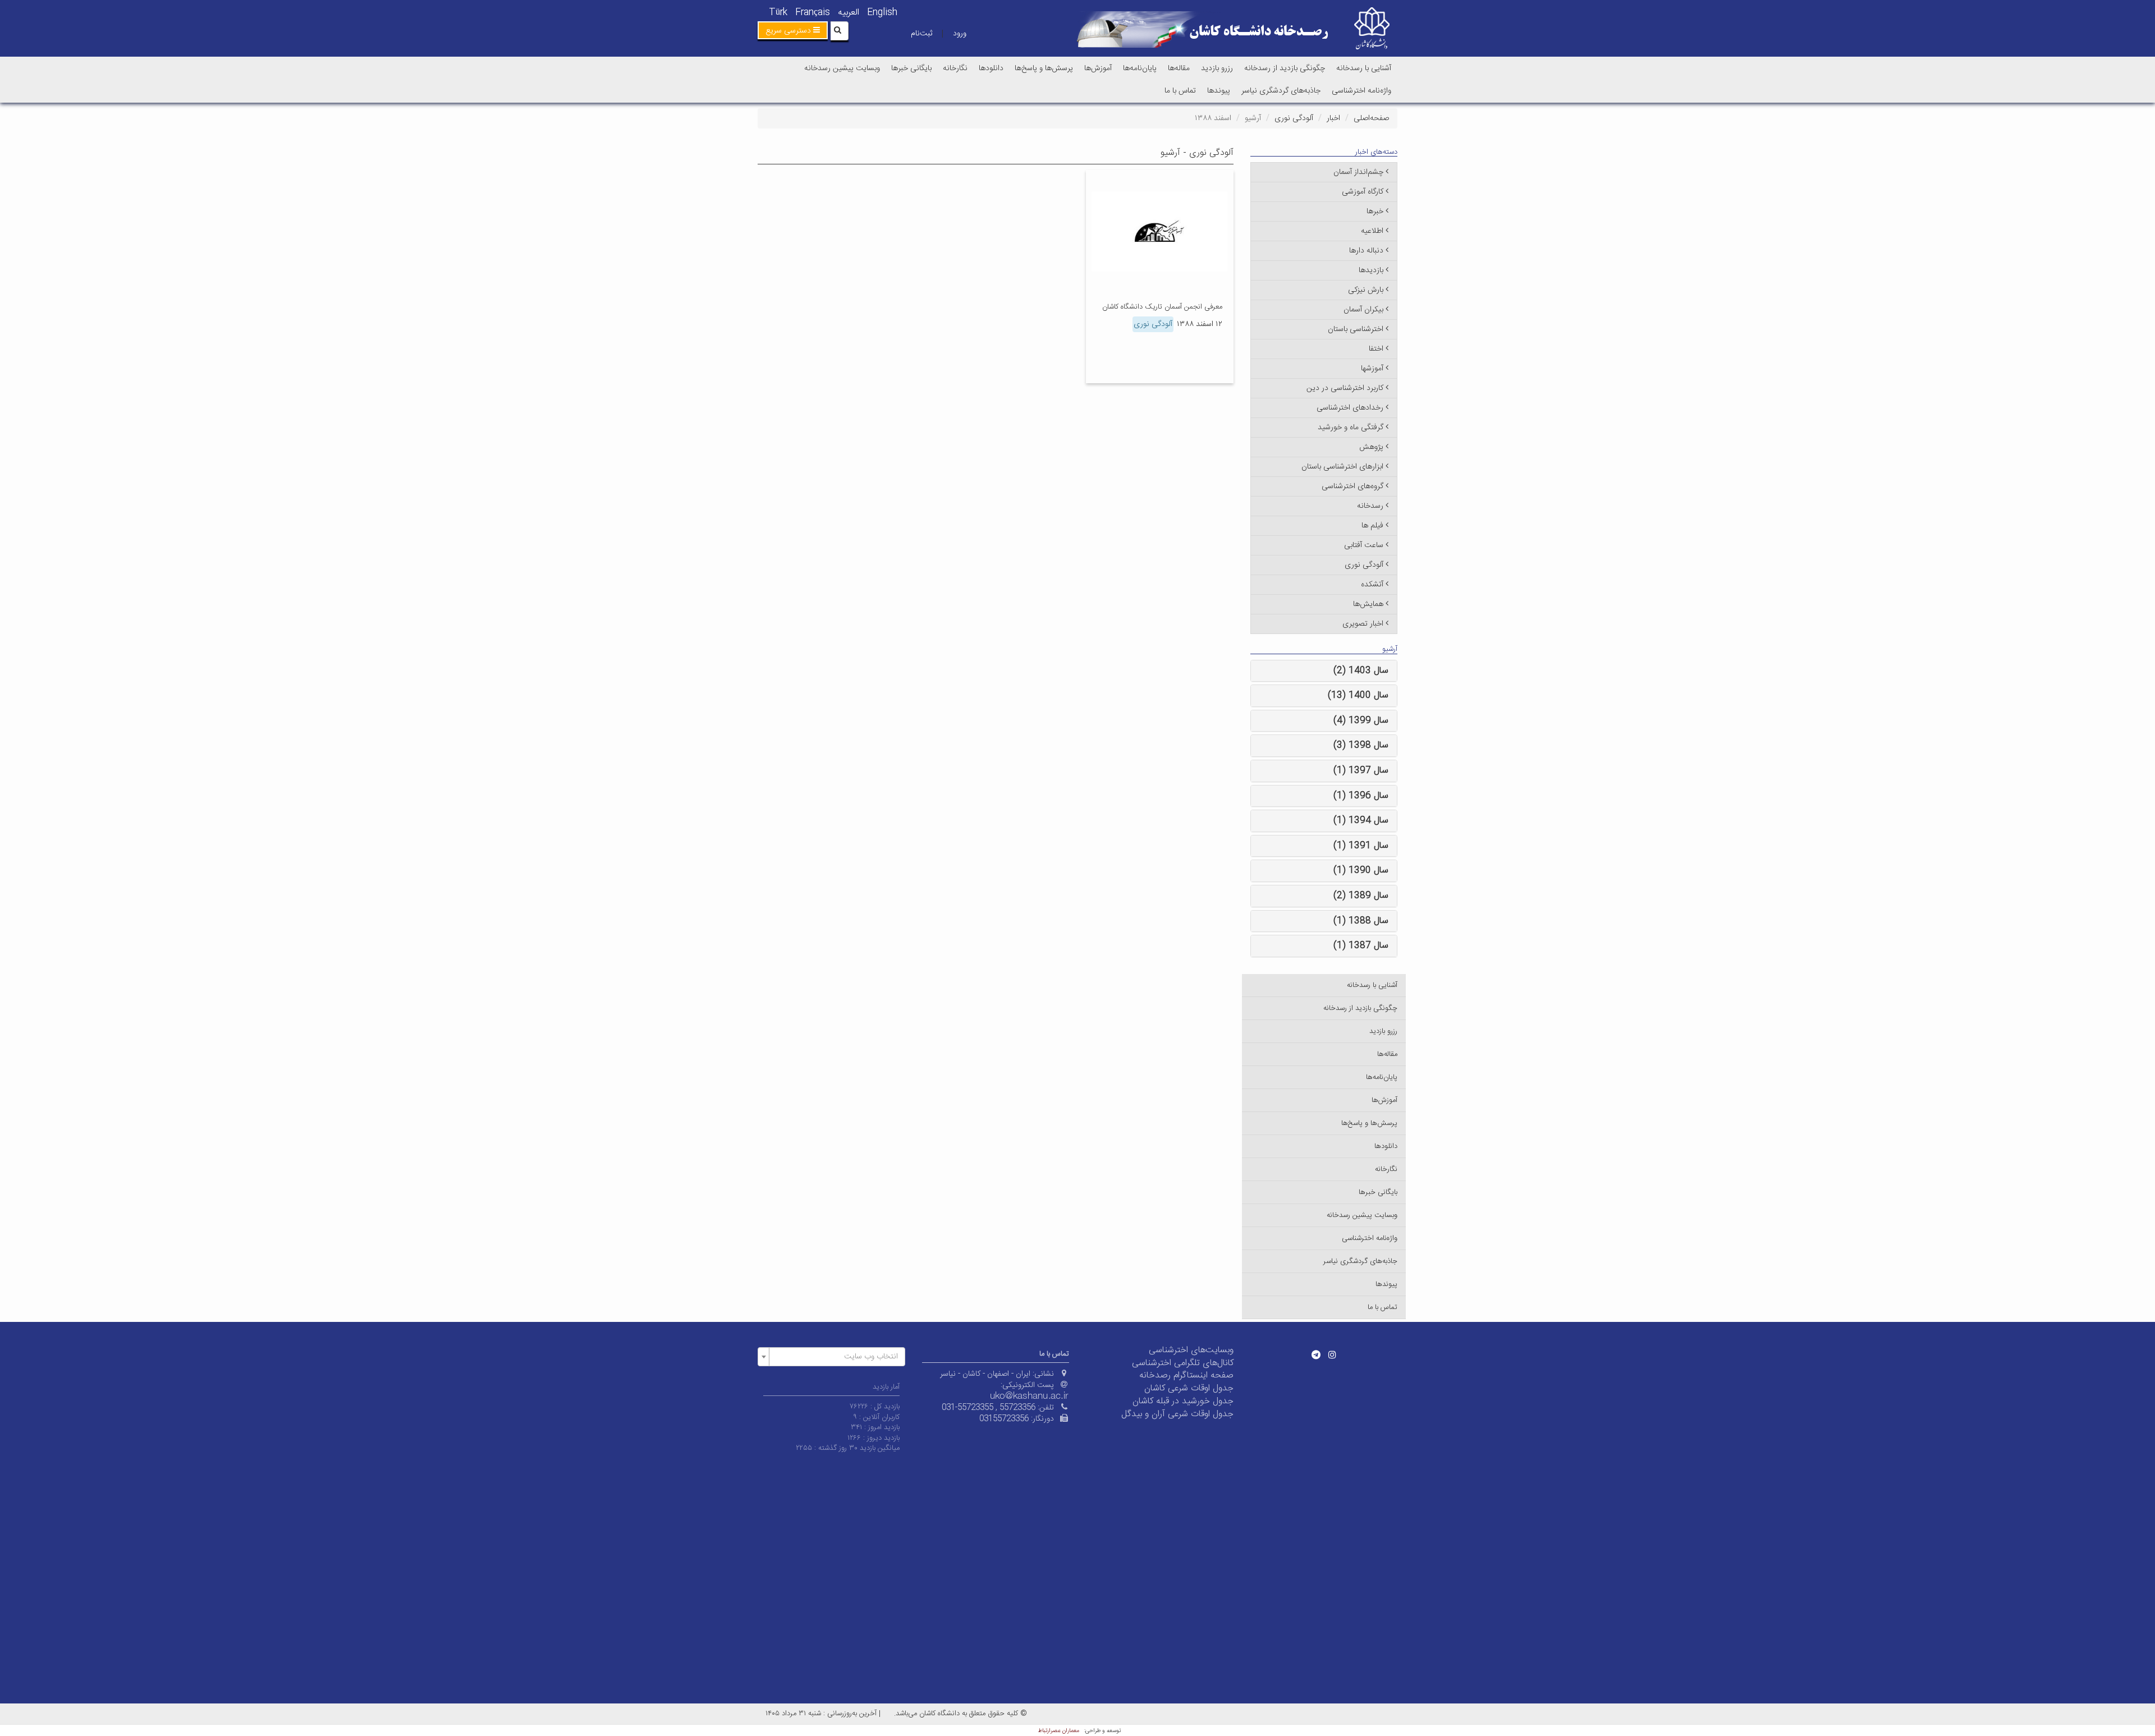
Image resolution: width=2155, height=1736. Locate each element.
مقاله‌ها (1179, 68)
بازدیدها (1371, 270)
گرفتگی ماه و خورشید (1351, 428)
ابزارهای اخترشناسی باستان (1342, 467)
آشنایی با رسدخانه (1364, 68)
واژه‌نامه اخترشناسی (1361, 91)
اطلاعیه (1372, 231)
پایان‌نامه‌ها (1140, 68)
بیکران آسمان (1363, 310)
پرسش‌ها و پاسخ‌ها (1044, 68)
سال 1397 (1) (1361, 771)
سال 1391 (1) (1361, 846)
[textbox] (835, 1357)
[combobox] (831, 1357)
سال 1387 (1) (1361, 946)
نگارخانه (955, 68)
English (882, 13)
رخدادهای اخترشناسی (1350, 408)
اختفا (1376, 349)
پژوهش (1371, 447)
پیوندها (1219, 91)
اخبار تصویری (1363, 624)
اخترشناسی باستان (1356, 329)
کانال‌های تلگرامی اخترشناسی (1183, 1363)
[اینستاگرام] (1332, 1354)
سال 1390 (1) (1361, 871)
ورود (960, 34)
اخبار (1333, 118)
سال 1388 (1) (1361, 921)
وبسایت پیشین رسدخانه (842, 68)
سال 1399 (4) (1361, 721)
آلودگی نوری (1294, 118)
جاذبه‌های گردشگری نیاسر (1281, 91)
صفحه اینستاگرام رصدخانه (1186, 1376)
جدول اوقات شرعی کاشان (1189, 1388)
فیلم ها (1372, 526)
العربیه (849, 13)
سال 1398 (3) (1361, 745)
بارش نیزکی (1366, 290)
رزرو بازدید (1217, 68)
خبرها (1375, 212)
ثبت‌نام (921, 34)
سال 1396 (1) (1361, 796)
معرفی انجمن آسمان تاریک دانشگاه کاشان (1162, 307)
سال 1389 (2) (1361, 896)
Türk (778, 13)
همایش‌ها (1368, 604)
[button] (793, 30)
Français (813, 13)
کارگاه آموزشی (1363, 192)
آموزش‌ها (1098, 68)
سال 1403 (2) (1361, 671)
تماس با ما (1180, 91)
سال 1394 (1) (1361, 821)
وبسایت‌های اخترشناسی (1191, 1350)
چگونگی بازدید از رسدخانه (1285, 68)
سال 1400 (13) (1358, 695)
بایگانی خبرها (911, 68)
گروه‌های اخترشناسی (1352, 486)
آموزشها (1372, 369)
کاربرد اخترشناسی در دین (1345, 388)
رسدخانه (1370, 506)
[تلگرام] (1316, 1354)
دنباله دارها (1366, 251)
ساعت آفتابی (1364, 545)
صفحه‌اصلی (1371, 118)
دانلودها (991, 68)
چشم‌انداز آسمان (1358, 172)
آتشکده (1372, 585)
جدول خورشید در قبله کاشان (1183, 1401)
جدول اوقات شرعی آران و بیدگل (1177, 1414)
